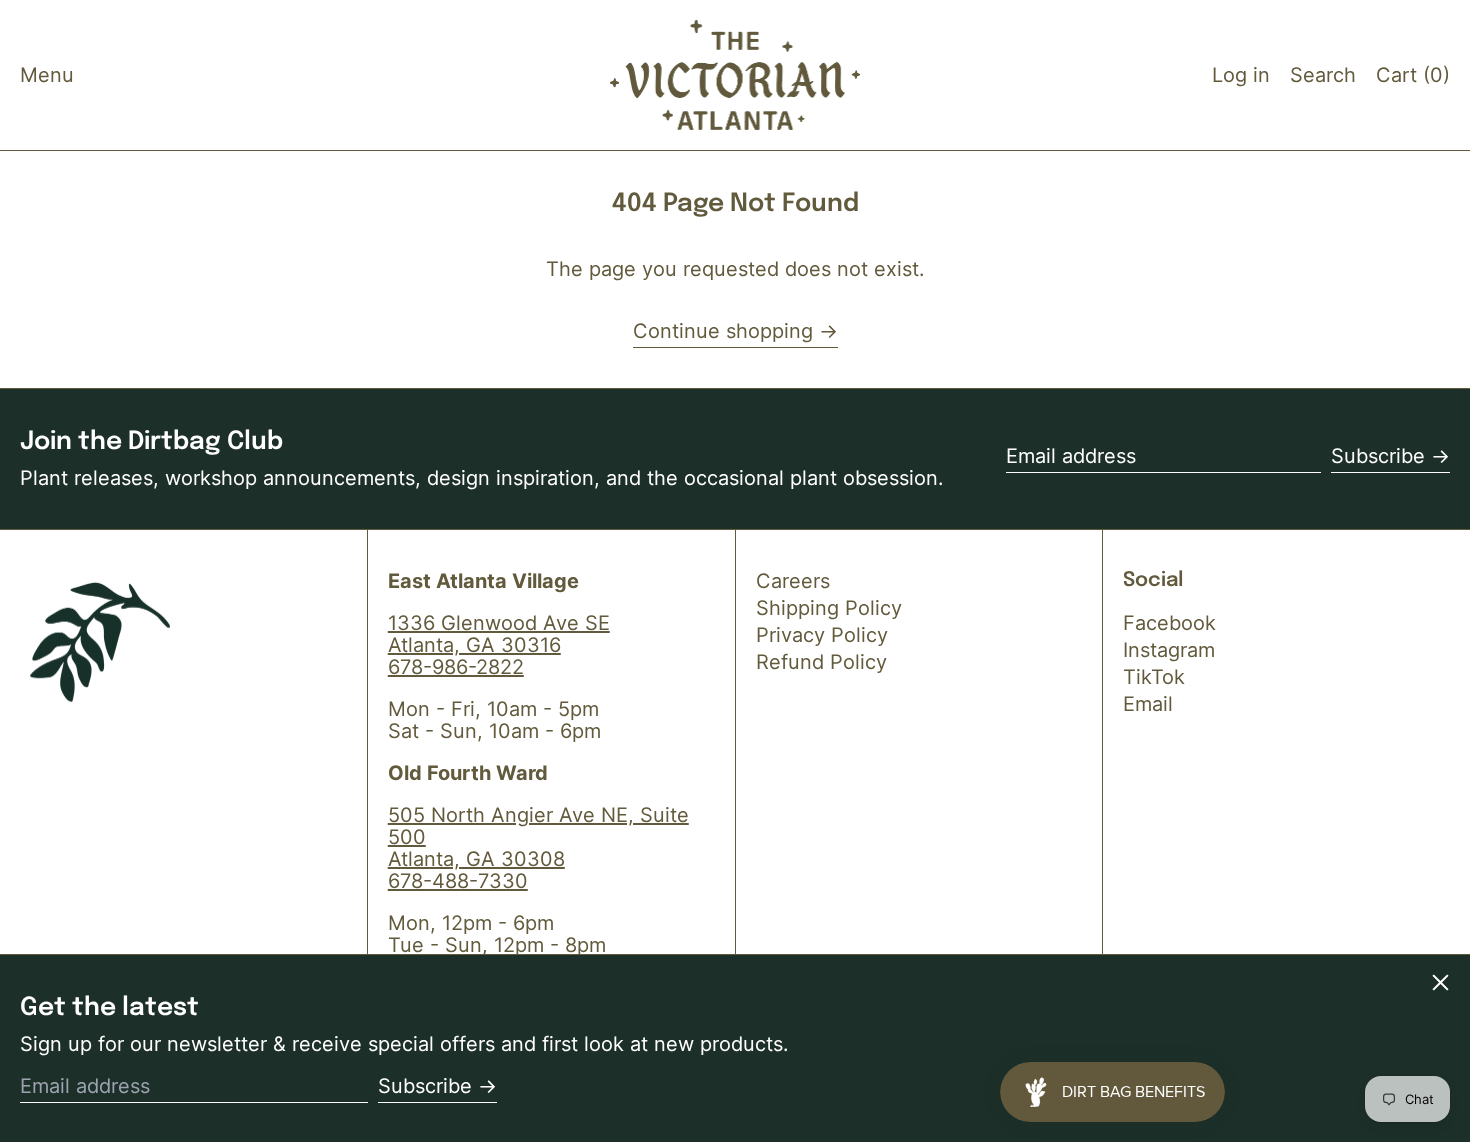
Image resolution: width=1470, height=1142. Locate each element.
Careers (793, 581)
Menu (47, 75)
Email (1148, 704)
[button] (1323, 75)
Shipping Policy (829, 608)
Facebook (1169, 623)
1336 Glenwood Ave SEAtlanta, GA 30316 (499, 634)
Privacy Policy (822, 635)
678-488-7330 (458, 881)
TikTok (1154, 677)
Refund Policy (821, 662)
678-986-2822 (456, 667)
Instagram (1169, 650)
